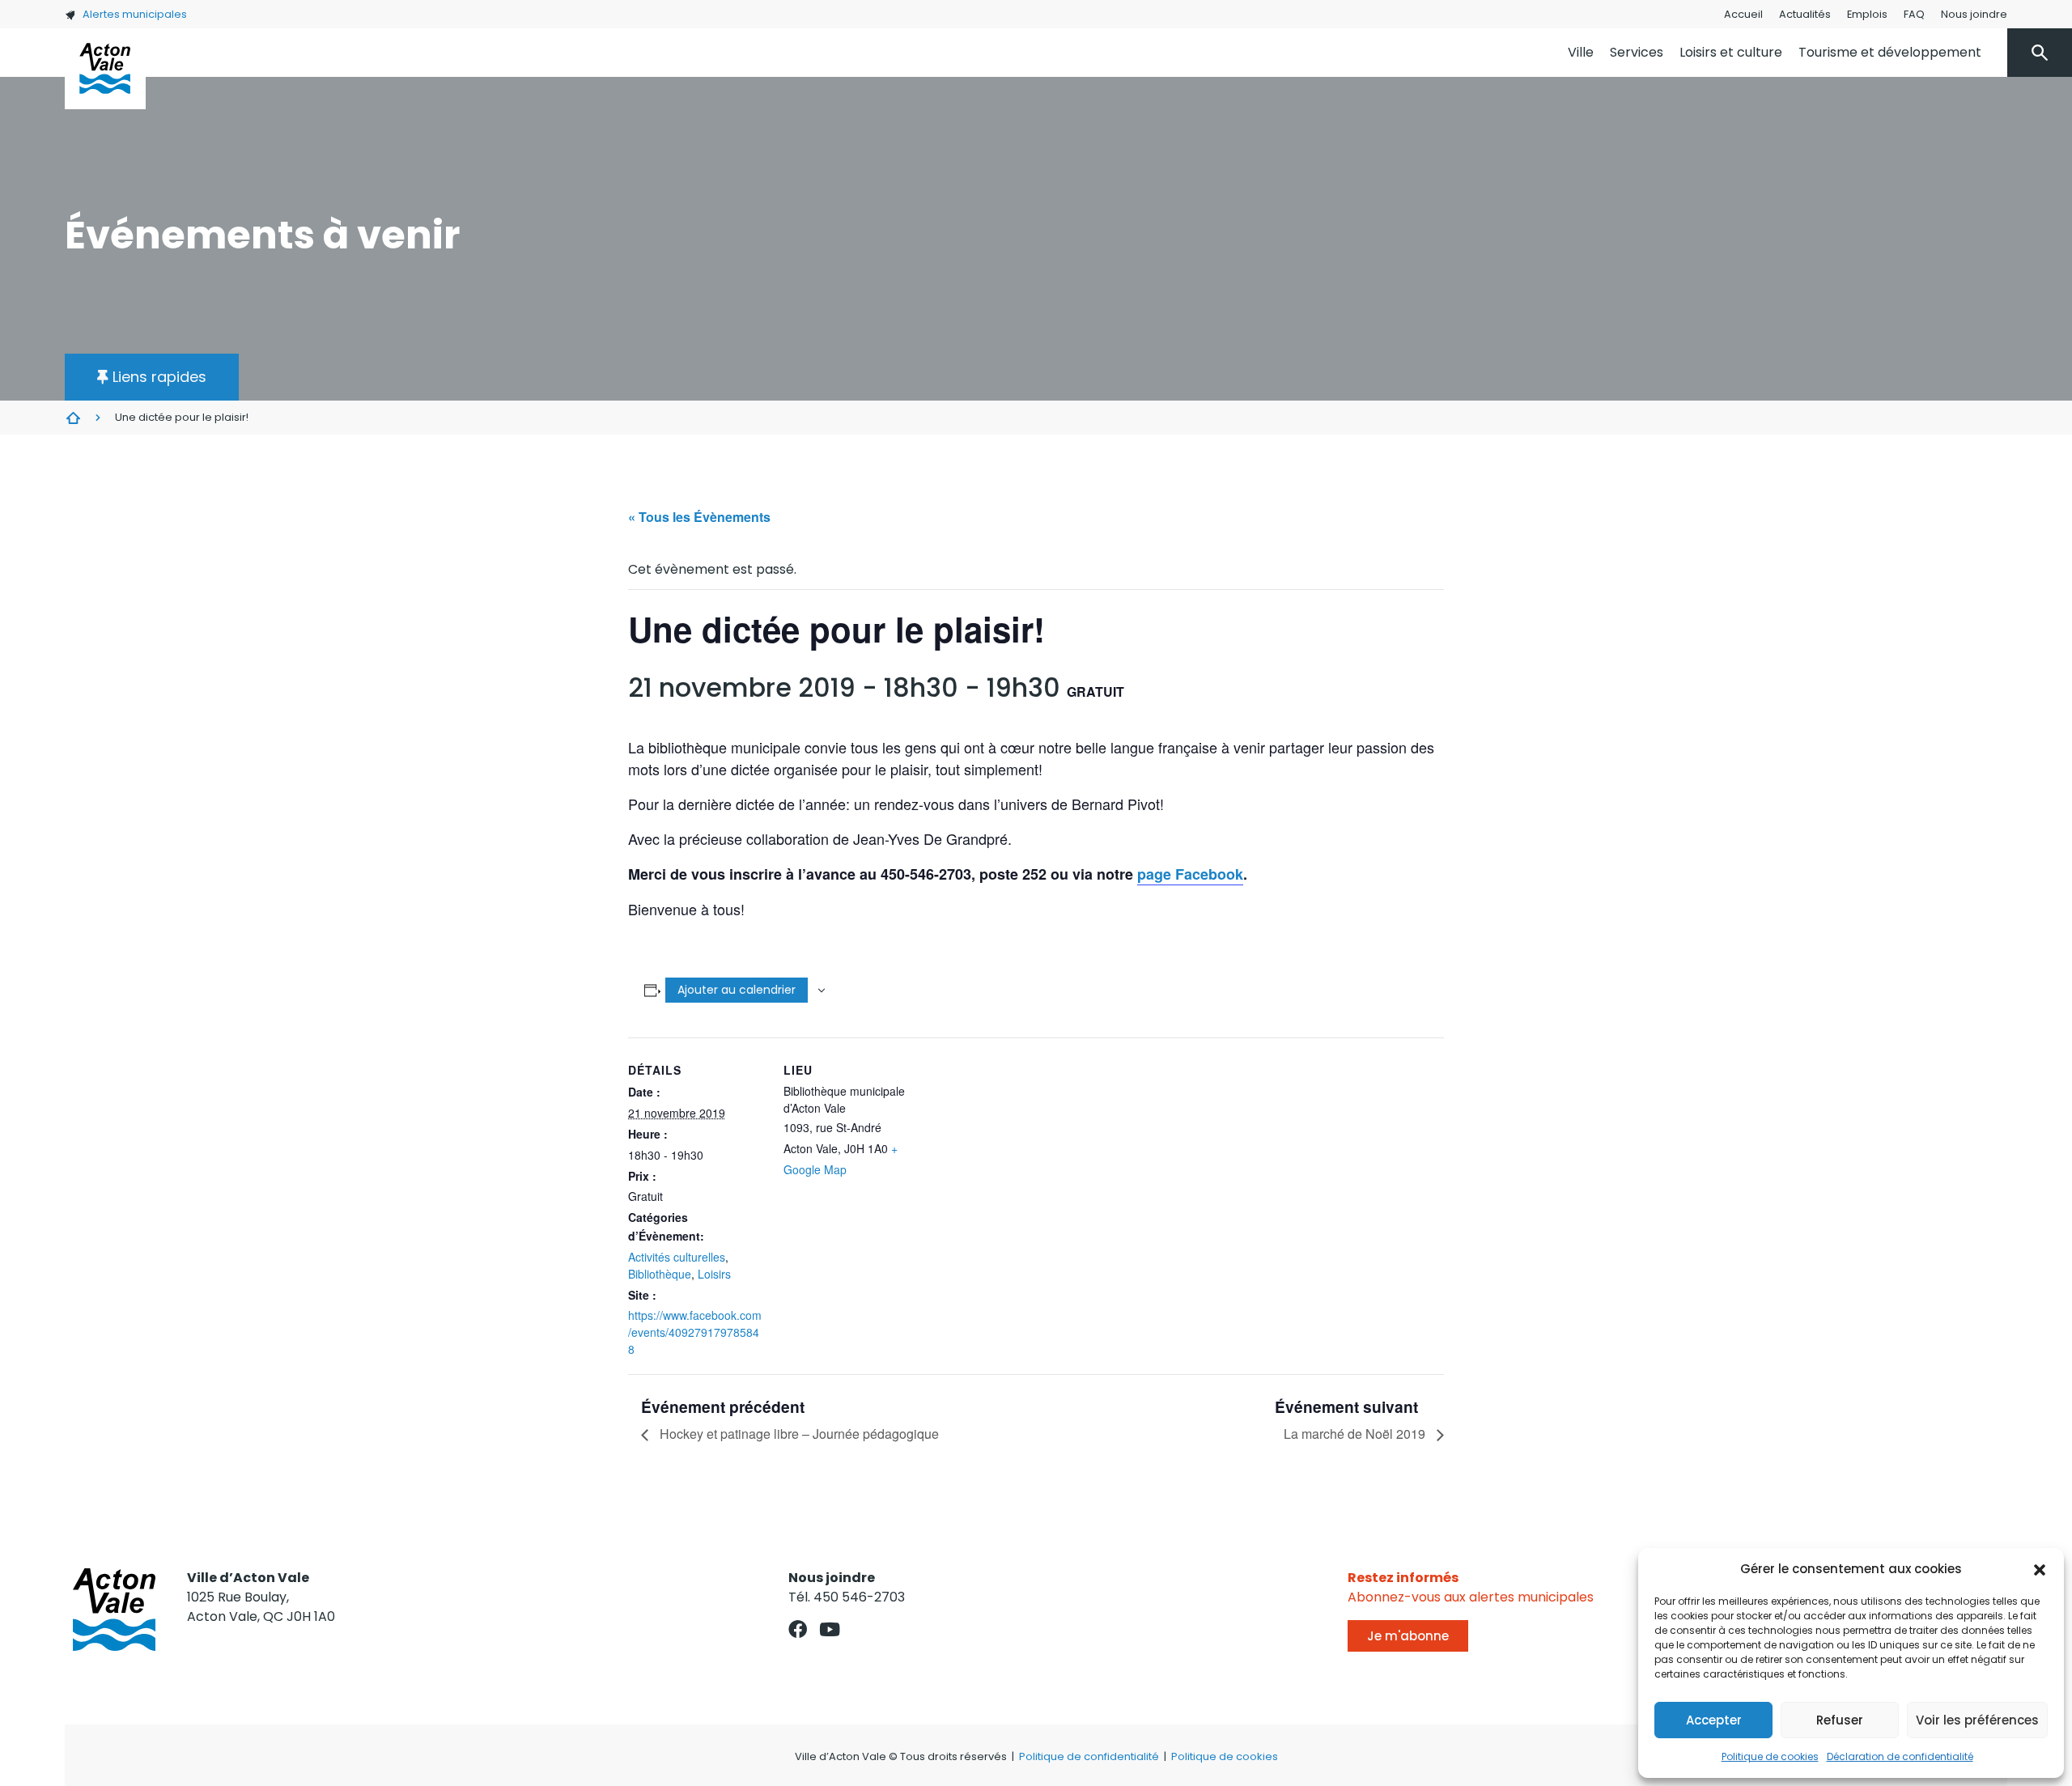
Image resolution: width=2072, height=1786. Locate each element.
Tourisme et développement (1890, 52)
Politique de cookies (1770, 1756)
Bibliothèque (660, 1274)
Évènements (73, 418)
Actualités (1805, 14)
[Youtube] (829, 1629)
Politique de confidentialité (1089, 1756)
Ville (1581, 52)
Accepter (1714, 1720)
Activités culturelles (677, 1257)
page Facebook (1190, 874)
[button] (2040, 1569)
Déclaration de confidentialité (1900, 1756)
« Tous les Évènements (699, 517)
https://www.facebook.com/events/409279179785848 (695, 1332)
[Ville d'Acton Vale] (105, 69)
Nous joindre (1974, 14)
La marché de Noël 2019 (1356, 1434)
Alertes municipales (135, 14)
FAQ (1914, 14)
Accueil (1743, 14)
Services (1637, 52)
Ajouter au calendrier (737, 990)
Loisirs (714, 1274)
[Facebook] (798, 1629)
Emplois (1867, 14)
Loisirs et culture (1731, 52)
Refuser (1840, 1720)
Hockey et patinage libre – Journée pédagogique (798, 1434)
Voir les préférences (1977, 1720)
